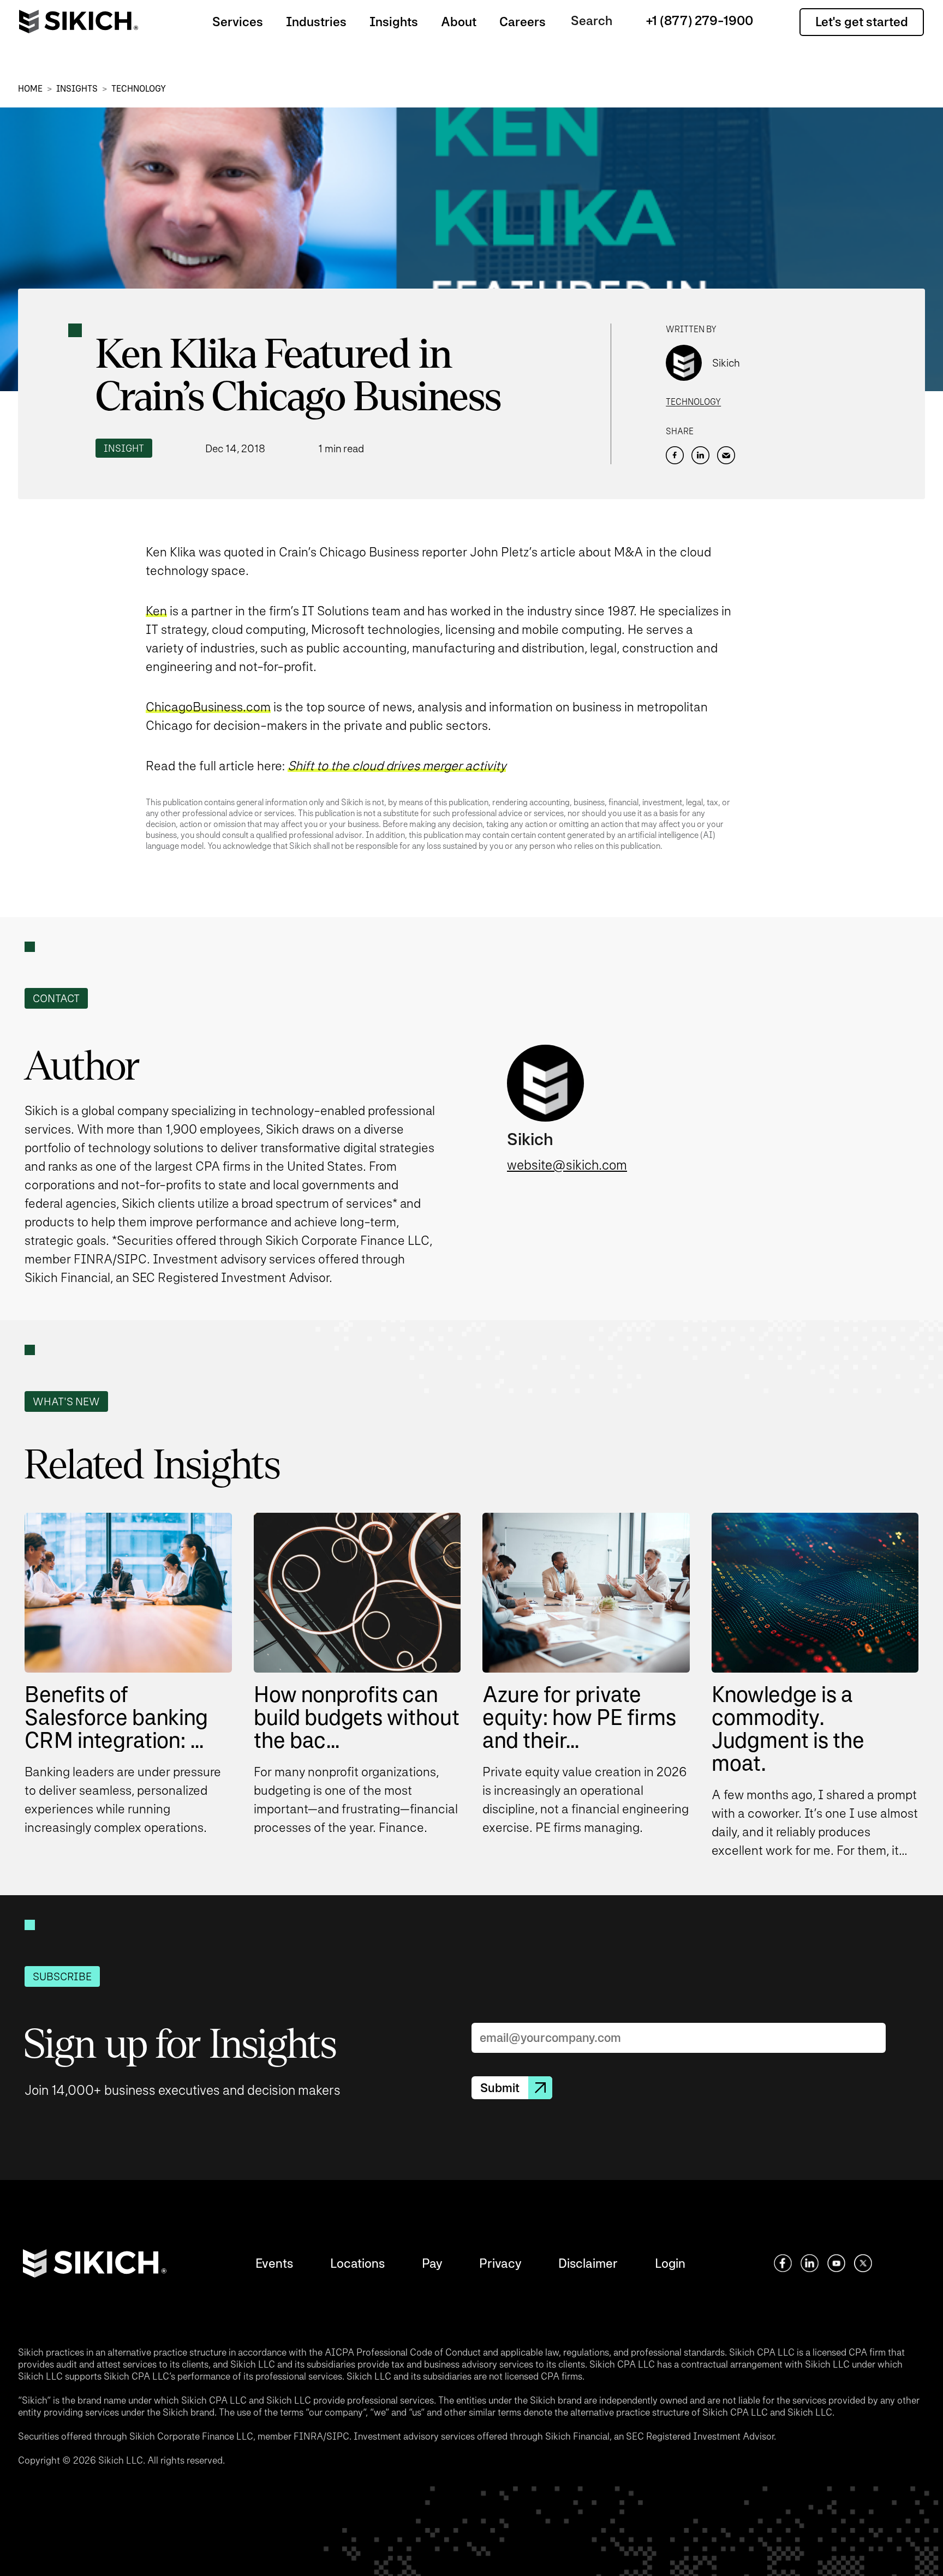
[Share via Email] (726, 455)
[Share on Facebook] (675, 455)
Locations (357, 2263)
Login (670, 2263)
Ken (156, 611)
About (459, 22)
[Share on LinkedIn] (700, 455)
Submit (500, 2088)
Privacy (500, 2263)
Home (30, 89)
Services (238, 22)
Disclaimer (588, 2263)
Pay (432, 2263)
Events (274, 2263)
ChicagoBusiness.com (208, 707)
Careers (523, 22)
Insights (394, 22)
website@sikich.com (567, 1165)
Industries (316, 22)
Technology (139, 89)
